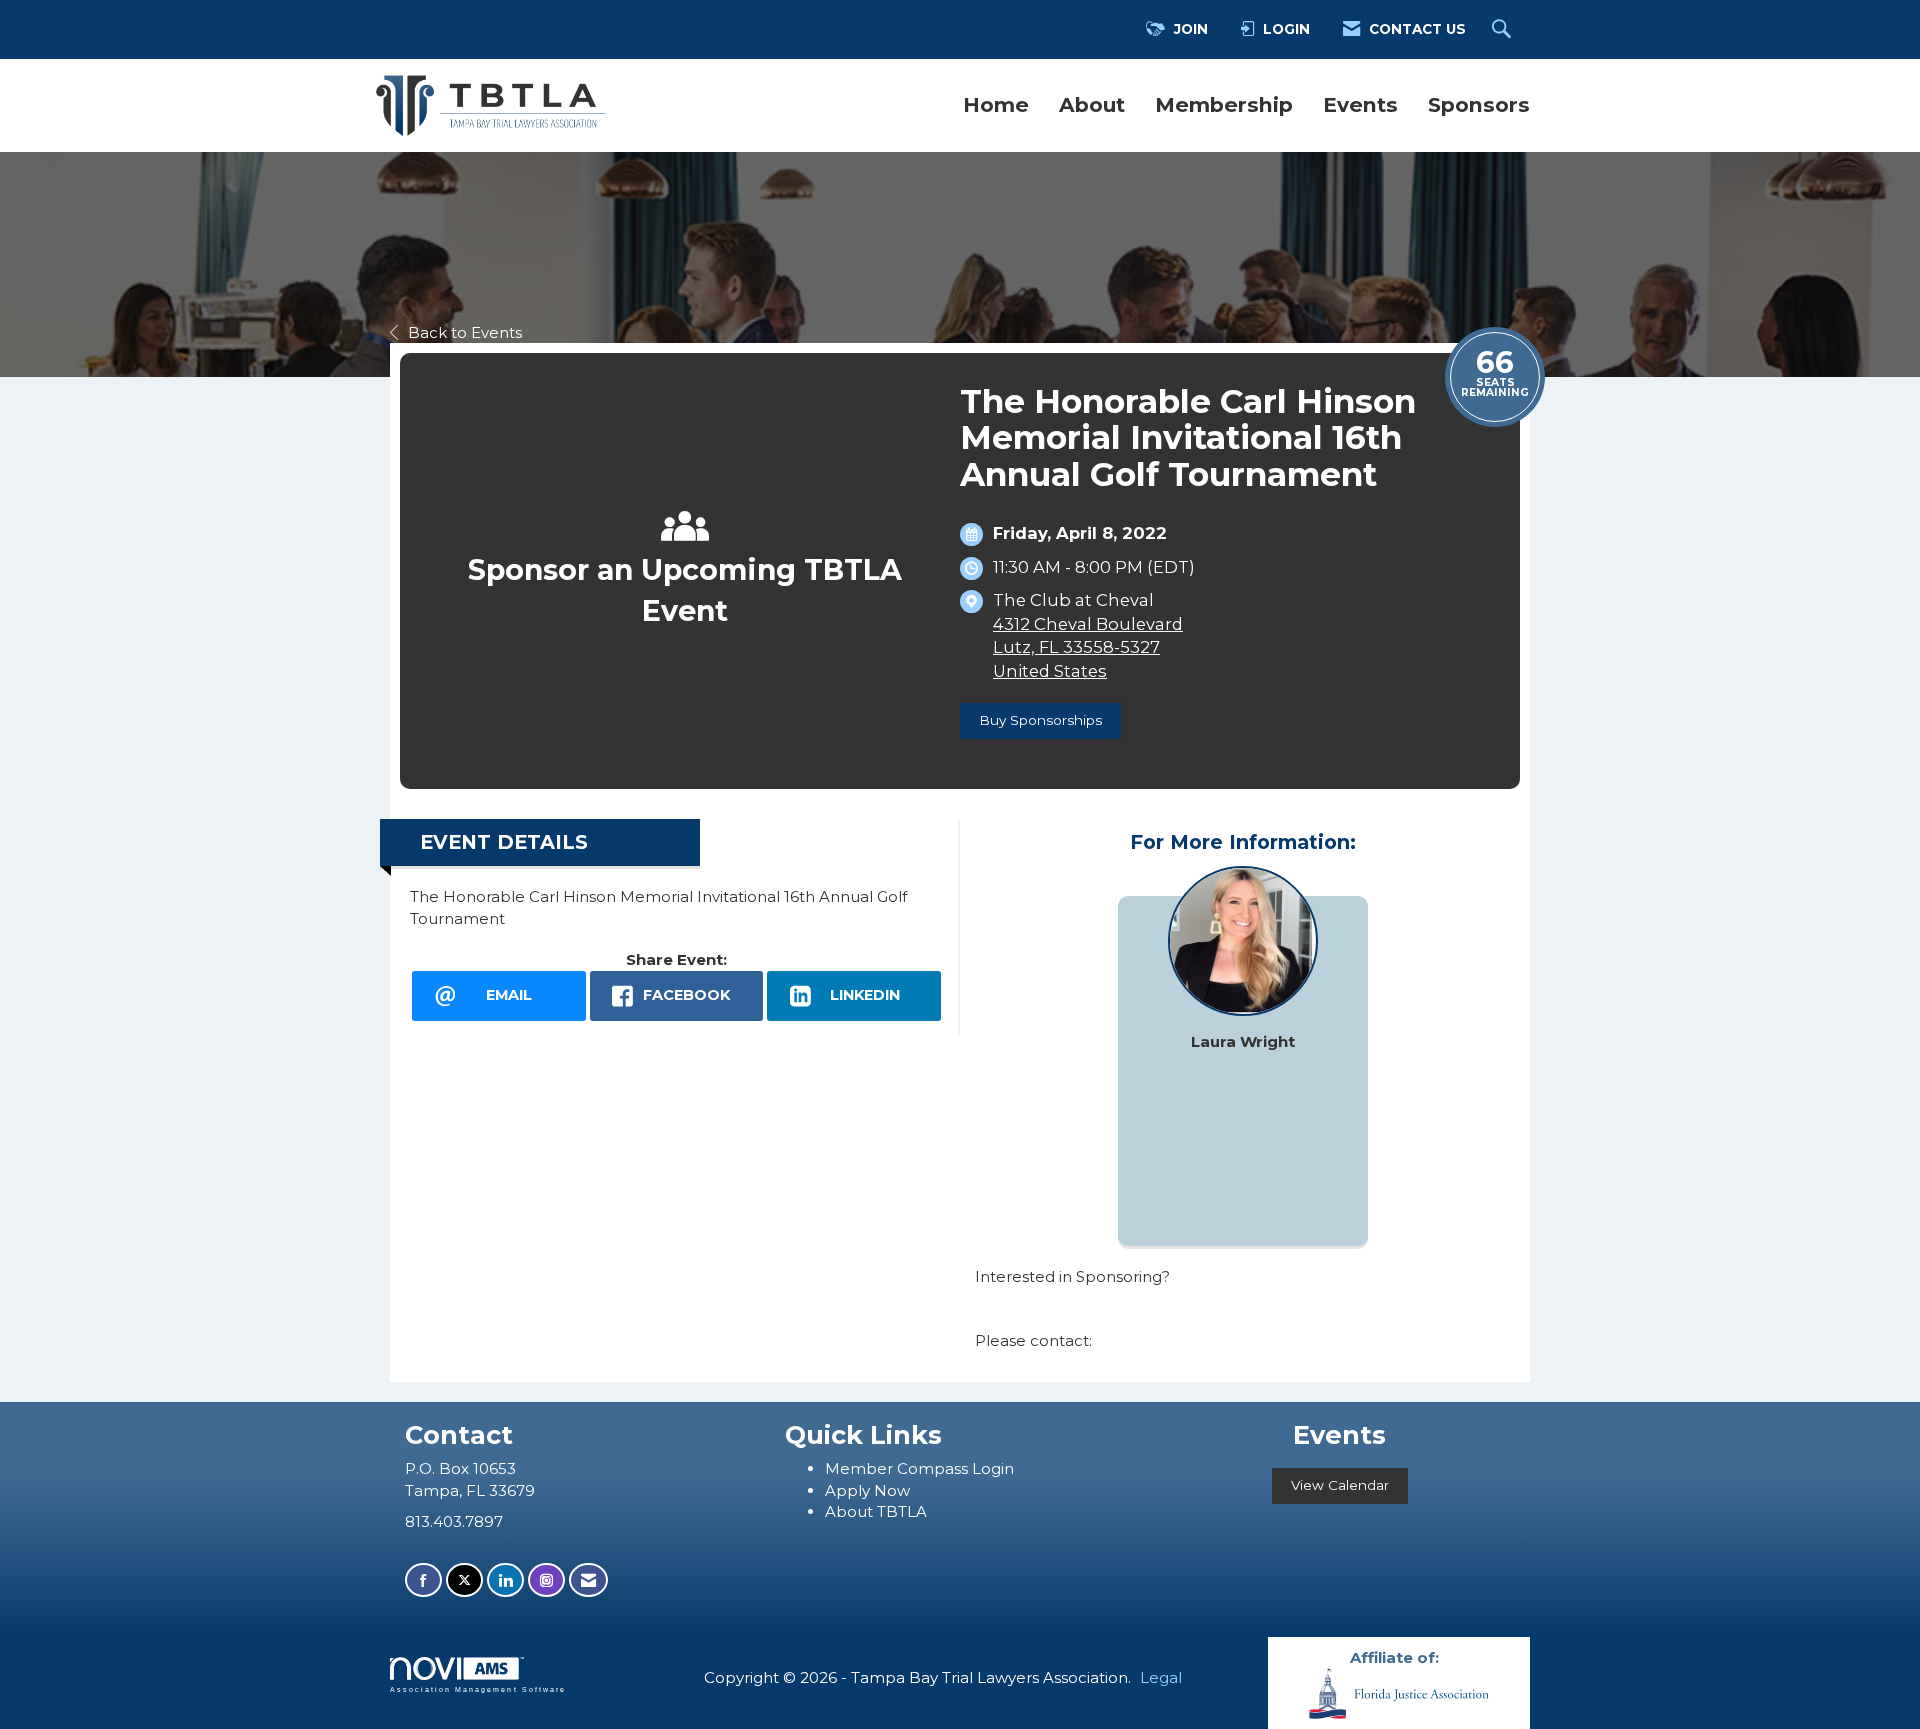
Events (1360, 104)
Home (996, 104)
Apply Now (867, 1490)
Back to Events (465, 332)
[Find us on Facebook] (423, 1580)
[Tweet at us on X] (464, 1580)
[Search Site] (1504, 30)
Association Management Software (478, 1689)
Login (993, 1468)
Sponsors (1479, 104)
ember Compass (906, 1468)
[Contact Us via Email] (588, 1580)
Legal (1161, 1677)
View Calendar (1340, 1485)
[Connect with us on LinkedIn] (505, 1580)
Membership (1224, 104)
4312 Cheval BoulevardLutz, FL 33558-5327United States (1088, 647)
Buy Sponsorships (1040, 720)
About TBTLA (876, 1511)
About (1092, 104)
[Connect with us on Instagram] (546, 1580)
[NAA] (1399, 1692)
